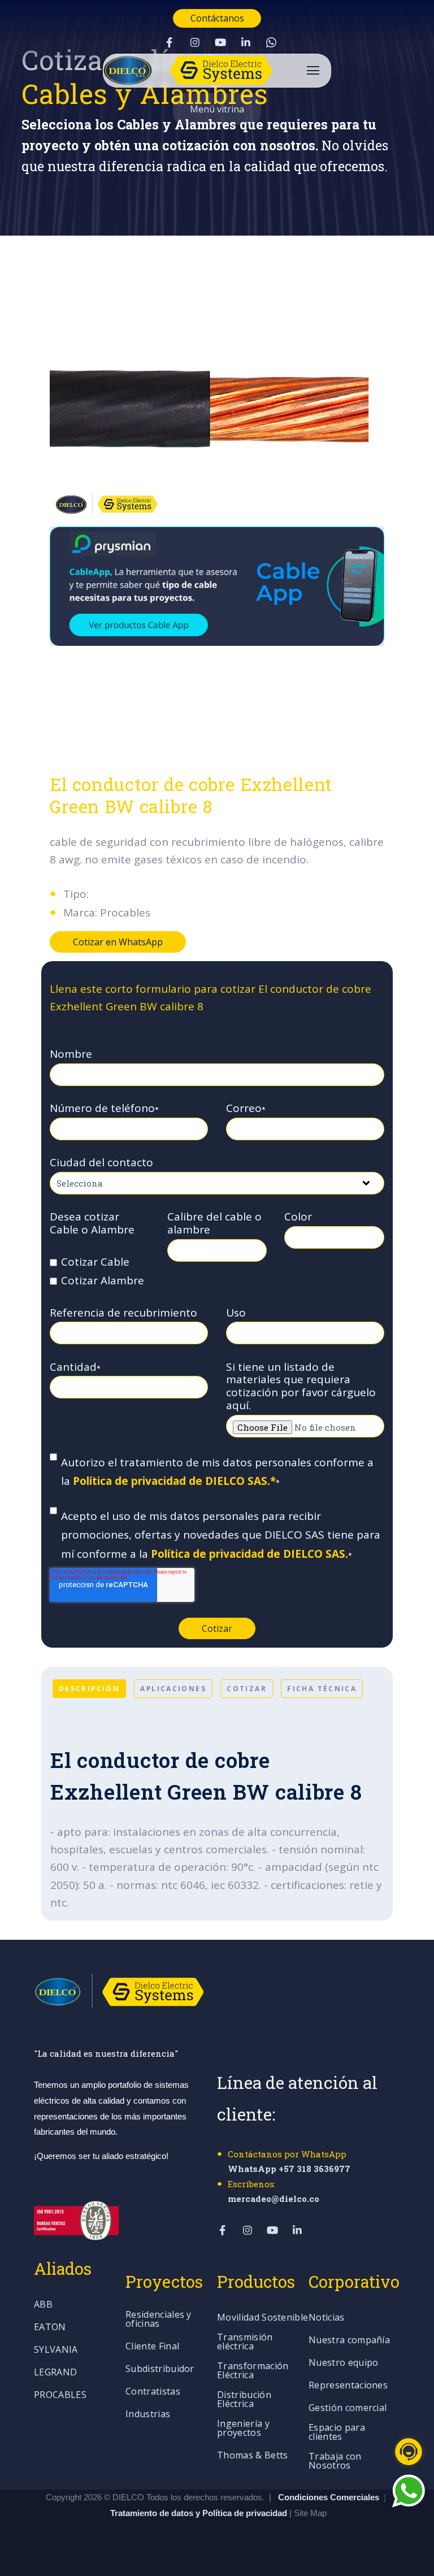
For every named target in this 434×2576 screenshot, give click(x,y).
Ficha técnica (322, 1688)
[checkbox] (100, 1272)
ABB (43, 2305)
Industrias (148, 2415)
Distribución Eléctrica (244, 2400)
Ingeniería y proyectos (243, 2429)
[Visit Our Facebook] (170, 42)
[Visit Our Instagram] (195, 42)
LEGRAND (55, 2373)
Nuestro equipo (343, 2363)
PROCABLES (60, 2395)
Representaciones (348, 2386)
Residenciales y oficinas (159, 2320)
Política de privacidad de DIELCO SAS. (249, 1554)
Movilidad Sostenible (262, 2318)
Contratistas (153, 2392)
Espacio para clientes (337, 2433)
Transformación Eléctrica (253, 2371)
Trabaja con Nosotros (335, 2462)
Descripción (89, 1688)
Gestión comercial (348, 2408)
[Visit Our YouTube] (220, 42)
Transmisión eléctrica (245, 2342)
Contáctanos (217, 18)
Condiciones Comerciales (329, 2497)
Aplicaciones (173, 1688)
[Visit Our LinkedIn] (246, 42)
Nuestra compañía (349, 2341)
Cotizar (247, 1688)
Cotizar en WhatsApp (118, 942)
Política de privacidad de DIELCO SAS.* (174, 1481)
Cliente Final (152, 2347)
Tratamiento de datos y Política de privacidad (200, 2513)
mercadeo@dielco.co (274, 2199)
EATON (50, 2328)
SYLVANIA (56, 2350)
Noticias (327, 2318)
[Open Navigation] (313, 70)
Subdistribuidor (160, 2369)
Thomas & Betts (252, 2456)
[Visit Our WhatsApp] (271, 42)
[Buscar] (414, 233)
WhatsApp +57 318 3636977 (289, 2169)
